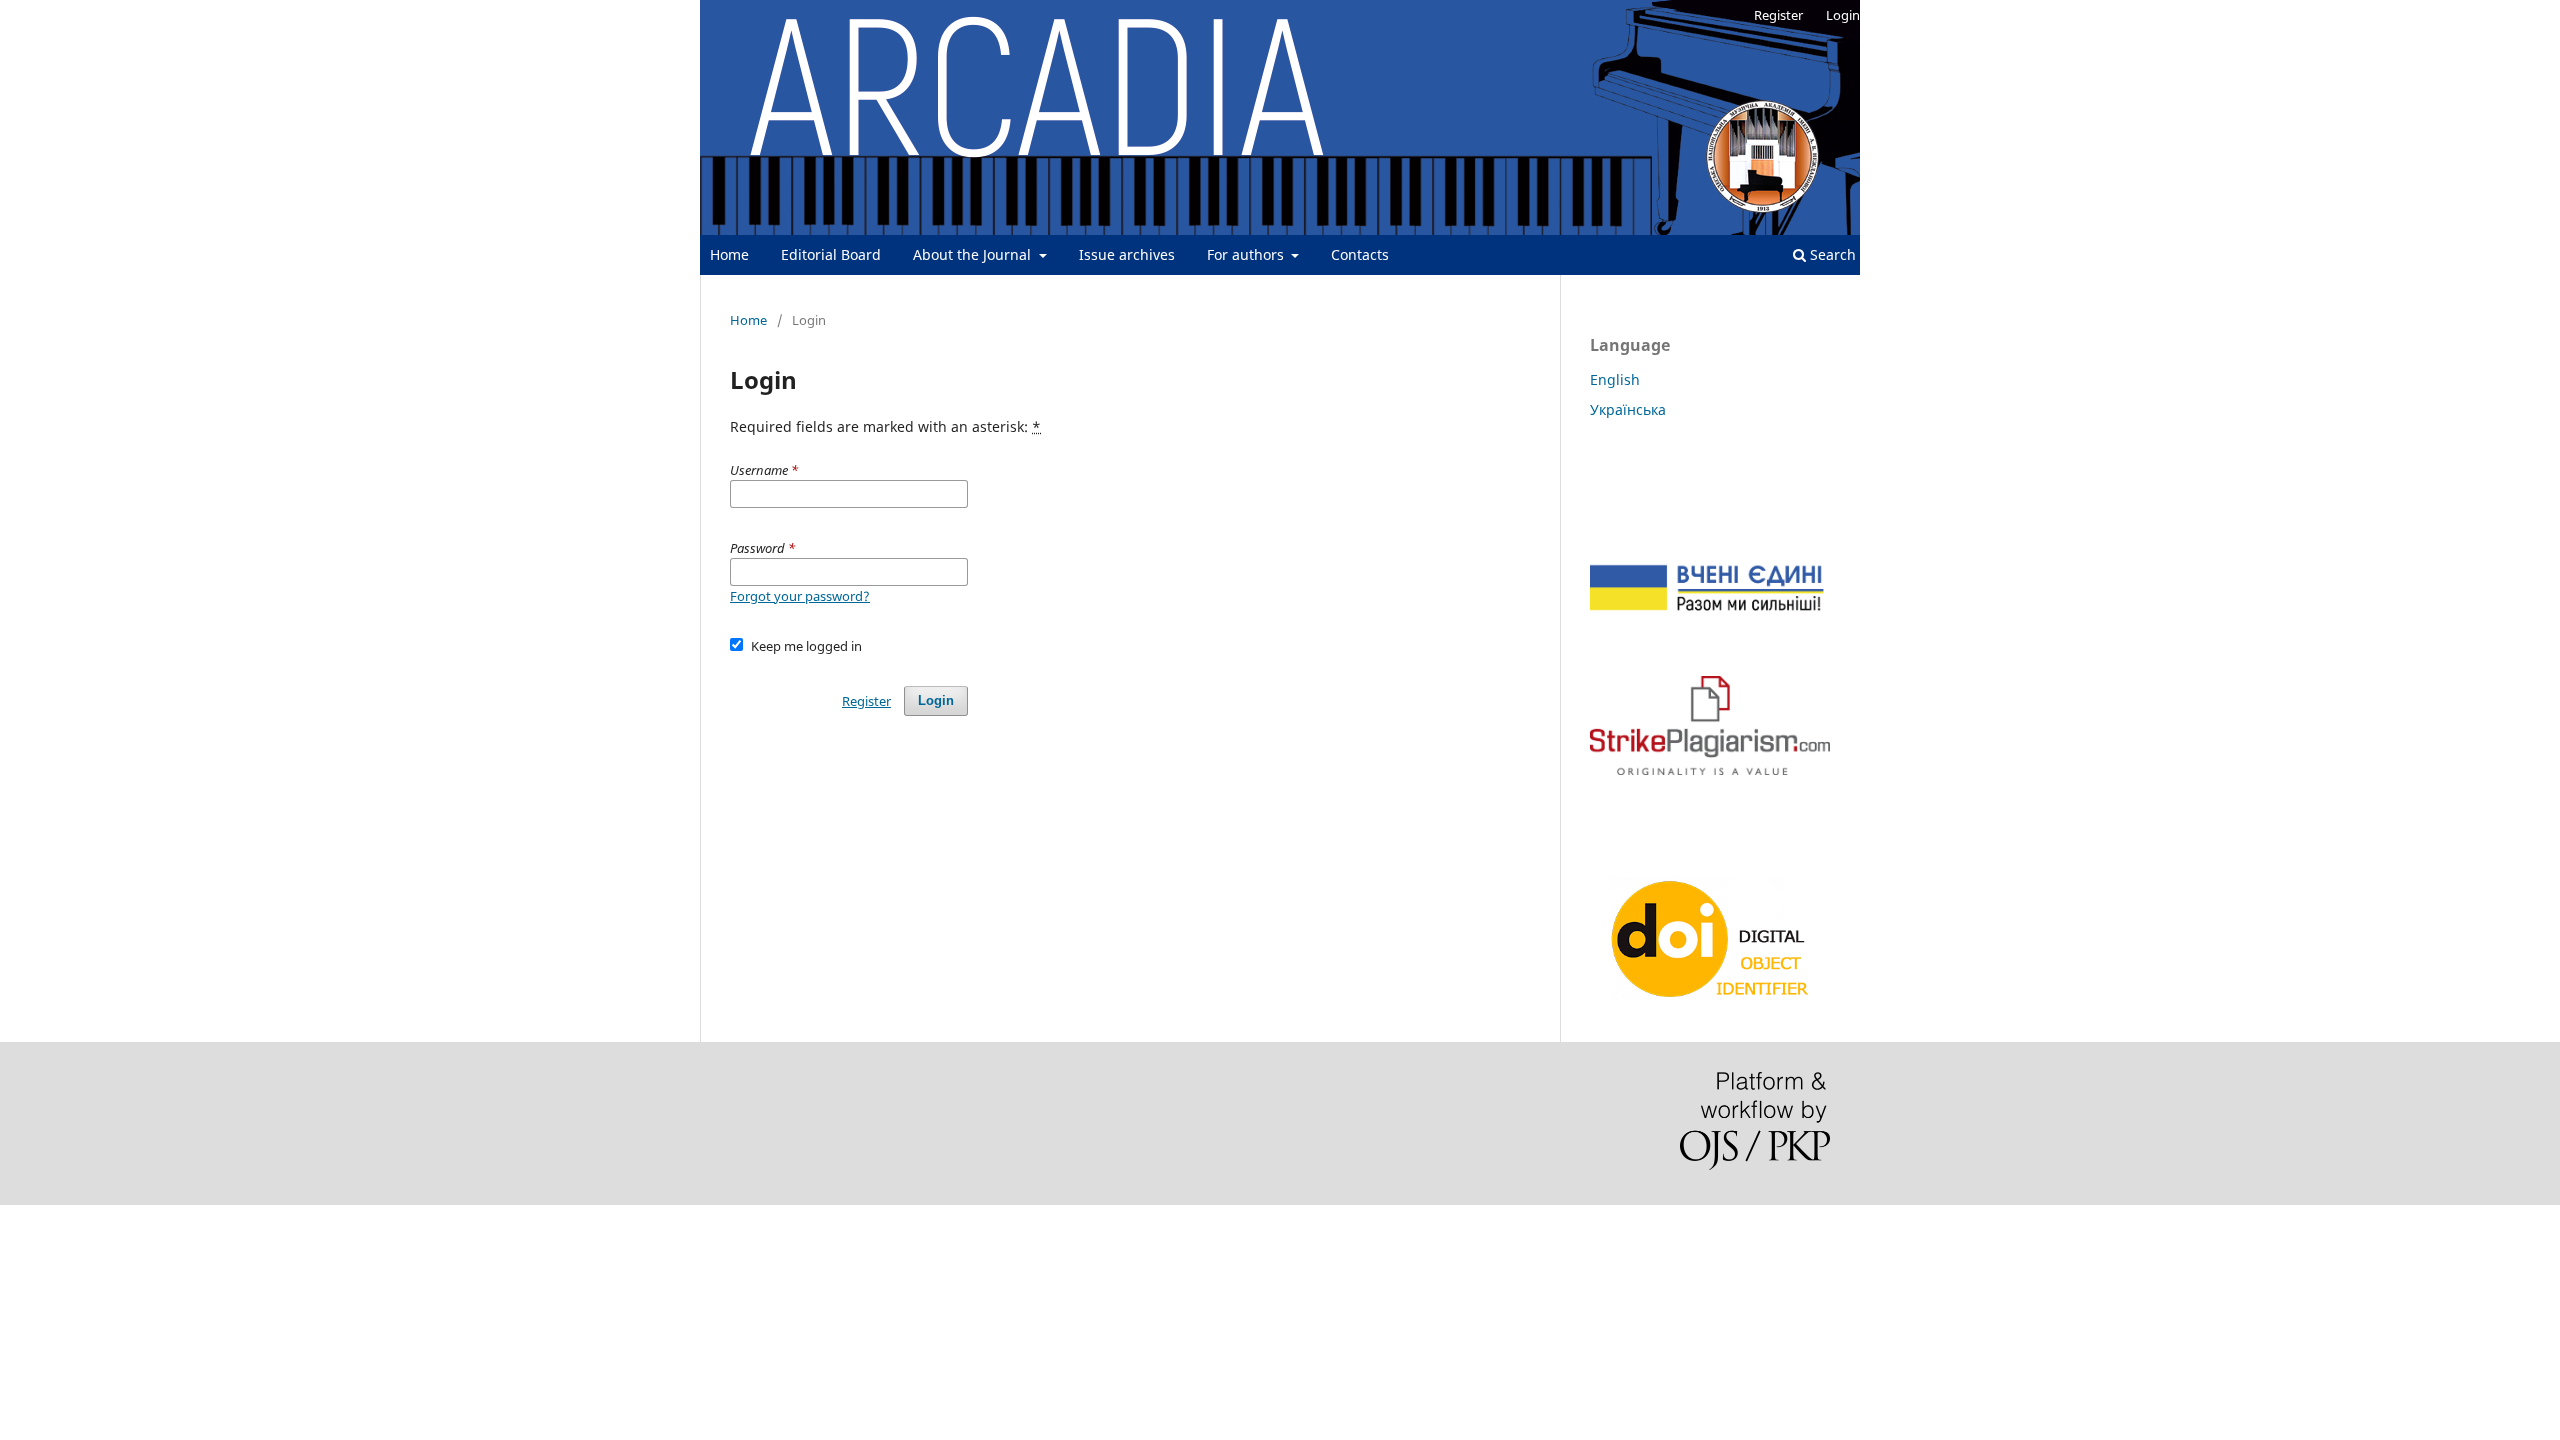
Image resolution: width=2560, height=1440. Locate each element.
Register (1778, 15)
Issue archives (1127, 254)
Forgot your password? (800, 596)
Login (1843, 15)
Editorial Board (831, 254)
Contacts (1360, 254)
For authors (1247, 254)
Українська (1628, 409)
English (1615, 379)
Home (729, 254)
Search (1831, 254)
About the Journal (974, 254)
